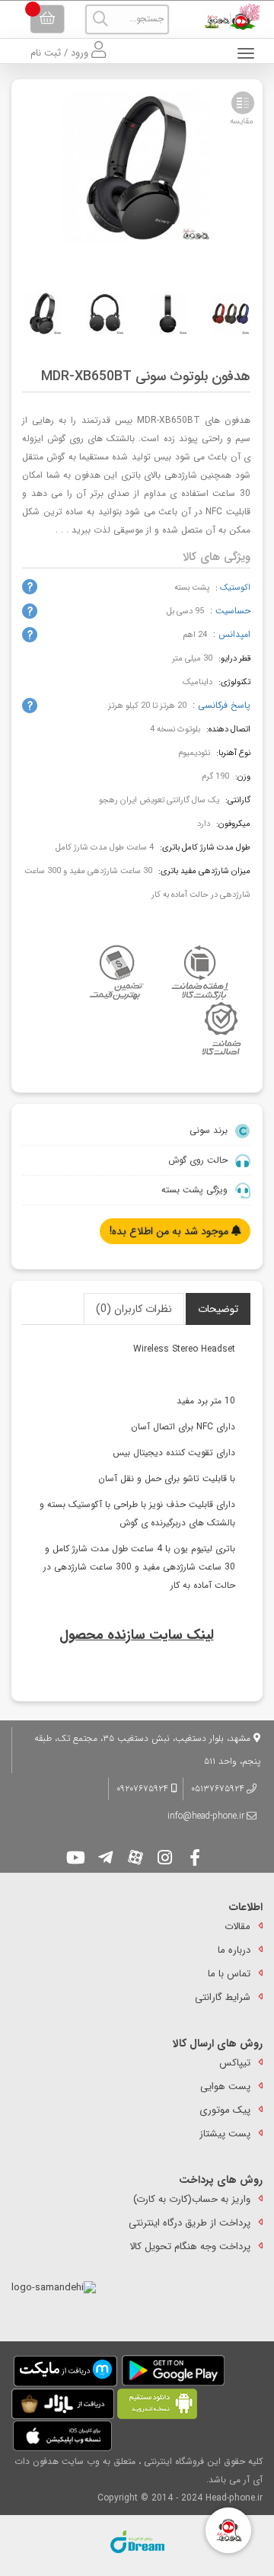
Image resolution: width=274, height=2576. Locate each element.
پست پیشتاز (225, 2134)
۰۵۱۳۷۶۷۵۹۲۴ (218, 1789)
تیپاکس (235, 2063)
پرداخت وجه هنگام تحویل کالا (190, 2246)
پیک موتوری (225, 2110)
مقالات (237, 1926)
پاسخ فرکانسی (224, 705)
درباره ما (234, 1950)
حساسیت (233, 611)
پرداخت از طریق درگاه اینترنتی (190, 2223)
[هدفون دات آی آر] (228, 17)
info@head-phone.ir (206, 1816)
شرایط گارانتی (223, 1997)
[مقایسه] (243, 103)
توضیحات (218, 1309)
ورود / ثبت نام (61, 53)
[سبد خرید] (47, 19)
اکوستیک (235, 588)
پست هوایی (225, 2086)
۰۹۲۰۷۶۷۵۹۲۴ (144, 1789)
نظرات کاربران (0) (134, 1309)
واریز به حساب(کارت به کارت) (192, 2199)
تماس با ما (229, 1974)
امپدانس (234, 634)
